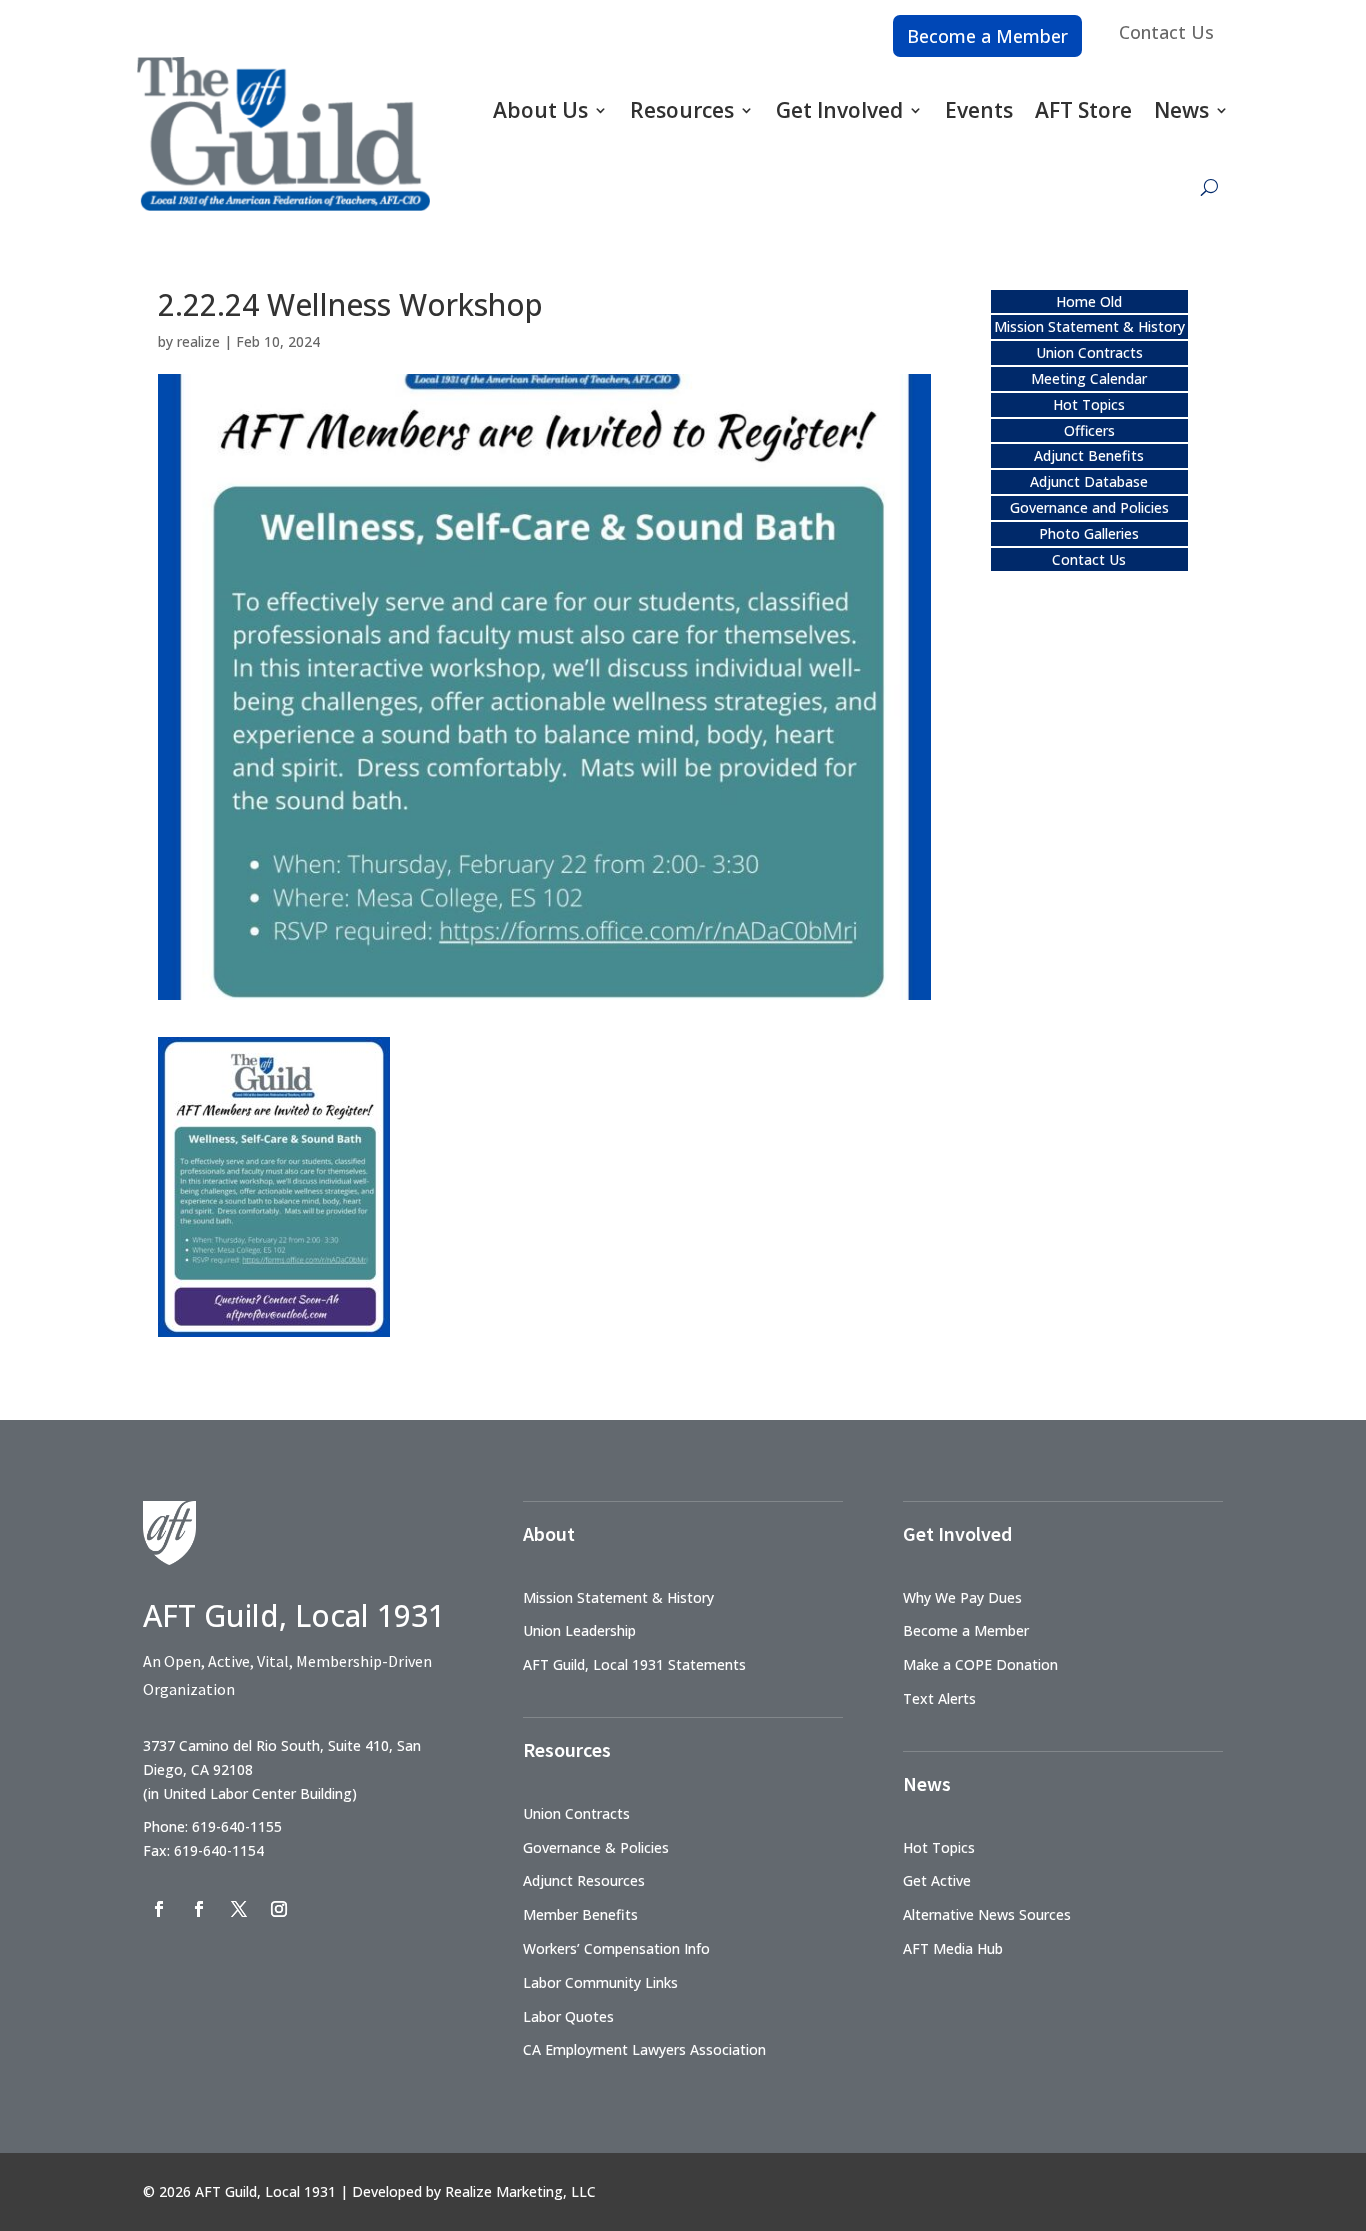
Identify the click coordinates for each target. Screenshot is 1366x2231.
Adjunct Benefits (1089, 455)
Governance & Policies (596, 1847)
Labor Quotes (568, 2016)
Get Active (937, 1880)
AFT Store (1083, 110)
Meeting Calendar (1089, 378)
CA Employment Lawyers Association (644, 2049)
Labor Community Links (600, 1982)
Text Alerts (939, 1698)
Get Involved (839, 110)
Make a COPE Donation (980, 1664)
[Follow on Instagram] (279, 1909)
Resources (682, 110)
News (1181, 110)
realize (198, 341)
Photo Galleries (1089, 533)
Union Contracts (1089, 352)
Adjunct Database (1089, 481)
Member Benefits (580, 1914)
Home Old (1089, 301)
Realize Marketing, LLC (520, 2191)
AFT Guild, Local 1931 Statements (634, 1664)
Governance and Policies (1089, 507)
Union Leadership (579, 1630)
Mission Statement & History (1089, 326)
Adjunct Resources (584, 1880)
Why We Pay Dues (962, 1597)
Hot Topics (1089, 404)
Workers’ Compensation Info (616, 1948)
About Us (540, 110)
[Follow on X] (239, 1909)
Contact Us (1166, 32)
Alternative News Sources (987, 1914)
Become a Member (987, 36)
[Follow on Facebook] (159, 1909)
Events (979, 110)
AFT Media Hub (953, 1948)
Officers (1089, 430)
